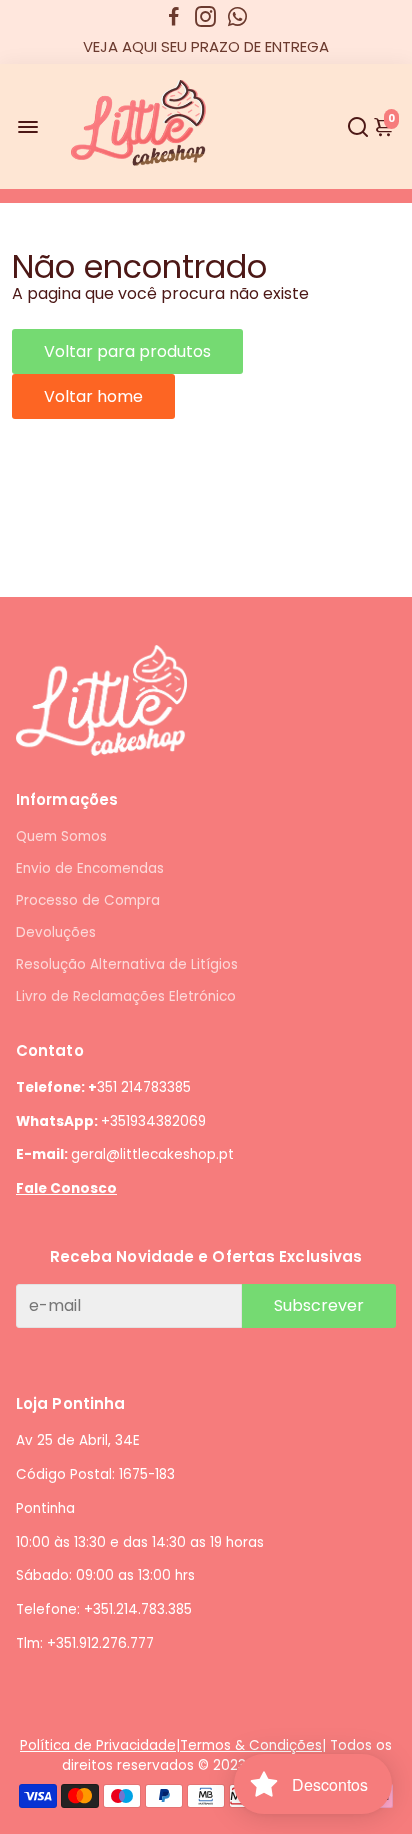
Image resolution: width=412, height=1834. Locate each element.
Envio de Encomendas (90, 868)
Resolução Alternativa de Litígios (127, 964)
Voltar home (93, 396)
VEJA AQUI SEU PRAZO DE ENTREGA (206, 46)
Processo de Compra (88, 900)
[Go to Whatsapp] (237, 17)
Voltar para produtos (127, 351)
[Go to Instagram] (205, 17)
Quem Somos (61, 836)
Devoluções (56, 932)
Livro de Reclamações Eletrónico (126, 996)
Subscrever (319, 1305)
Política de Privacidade (98, 1745)
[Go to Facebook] (174, 17)
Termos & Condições (251, 1745)
